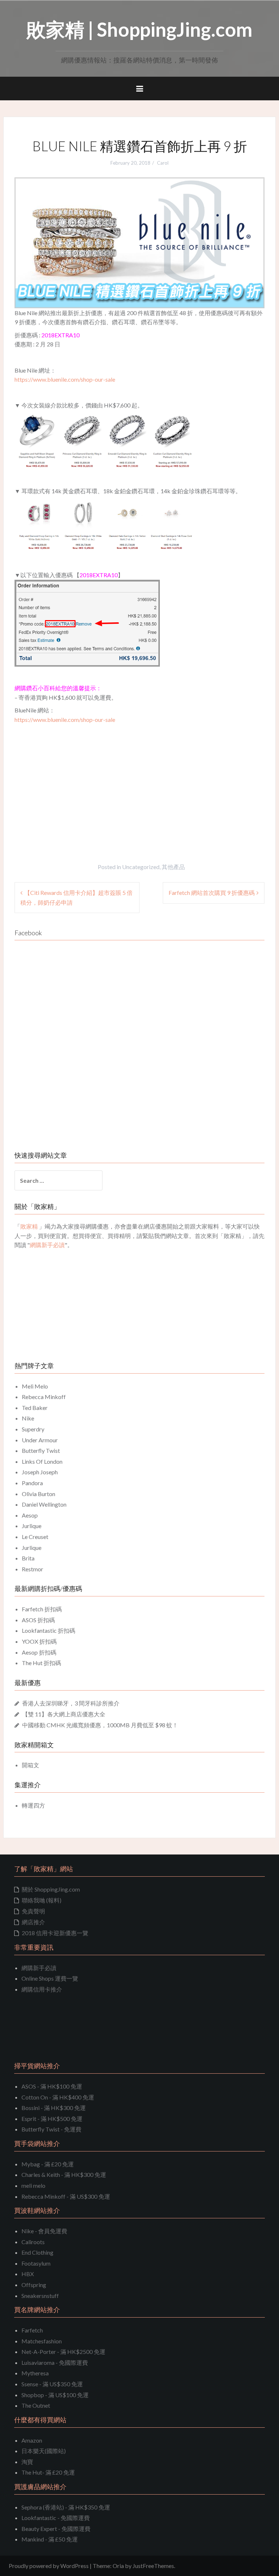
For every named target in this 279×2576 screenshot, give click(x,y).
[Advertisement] (76, 778)
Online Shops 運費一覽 (50, 1978)
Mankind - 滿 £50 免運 (50, 2539)
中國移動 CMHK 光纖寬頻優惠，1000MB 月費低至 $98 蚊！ (100, 1725)
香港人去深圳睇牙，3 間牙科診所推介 (71, 1703)
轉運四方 (33, 1805)
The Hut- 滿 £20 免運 (48, 2472)
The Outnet (36, 2405)
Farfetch (32, 2330)
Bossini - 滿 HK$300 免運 (54, 2108)
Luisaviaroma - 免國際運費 (55, 2362)
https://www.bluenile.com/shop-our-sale (65, 379)
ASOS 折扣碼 (38, 1620)
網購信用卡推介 (42, 1989)
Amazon (32, 2440)
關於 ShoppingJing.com (51, 1889)
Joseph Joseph (40, 1472)
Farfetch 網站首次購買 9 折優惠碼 (212, 893)
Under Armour (40, 1440)
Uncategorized (141, 867)
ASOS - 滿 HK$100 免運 (52, 2086)
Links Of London (42, 1461)
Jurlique (32, 1526)
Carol (163, 163)
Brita (28, 1558)
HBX (28, 2274)
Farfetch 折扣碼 (42, 1609)
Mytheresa (35, 2373)
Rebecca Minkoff (44, 1397)
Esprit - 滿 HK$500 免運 (52, 2119)
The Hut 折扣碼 (41, 1663)
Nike (28, 1418)
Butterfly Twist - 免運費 (51, 2129)
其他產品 (173, 867)
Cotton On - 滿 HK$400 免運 (58, 2097)
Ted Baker (35, 1408)
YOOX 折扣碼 (39, 1641)
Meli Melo (35, 1386)
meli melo (33, 2185)
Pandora (32, 1483)
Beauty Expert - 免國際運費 (56, 2529)
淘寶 (27, 2462)
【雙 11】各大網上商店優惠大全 (64, 1714)
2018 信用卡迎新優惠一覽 (55, 1933)
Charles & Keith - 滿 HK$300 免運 (64, 2175)
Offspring (34, 2285)
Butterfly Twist (41, 1450)
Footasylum (36, 2263)
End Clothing (37, 2252)
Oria (118, 2566)
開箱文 (31, 1765)
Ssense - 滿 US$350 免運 (52, 2384)
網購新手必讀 (39, 1968)
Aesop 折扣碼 (39, 1652)
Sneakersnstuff (40, 2296)
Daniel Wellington (44, 1504)
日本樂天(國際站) (44, 2451)
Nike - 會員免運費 (44, 2231)
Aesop (30, 1515)
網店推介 (33, 1922)
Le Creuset (35, 1537)
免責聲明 (33, 1911)
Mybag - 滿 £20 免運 (48, 2164)
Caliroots (33, 2242)
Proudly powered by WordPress (49, 2566)
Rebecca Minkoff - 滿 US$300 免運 (66, 2196)
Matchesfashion (42, 2341)
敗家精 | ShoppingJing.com (139, 29)
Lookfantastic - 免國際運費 (56, 2518)
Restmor (33, 1569)
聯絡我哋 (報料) (42, 1900)
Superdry (33, 1429)
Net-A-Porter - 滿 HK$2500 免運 (63, 2352)
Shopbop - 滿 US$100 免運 (55, 2395)
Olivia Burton (39, 1494)
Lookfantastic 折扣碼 (48, 1630)
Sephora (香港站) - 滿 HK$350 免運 (66, 2507)
